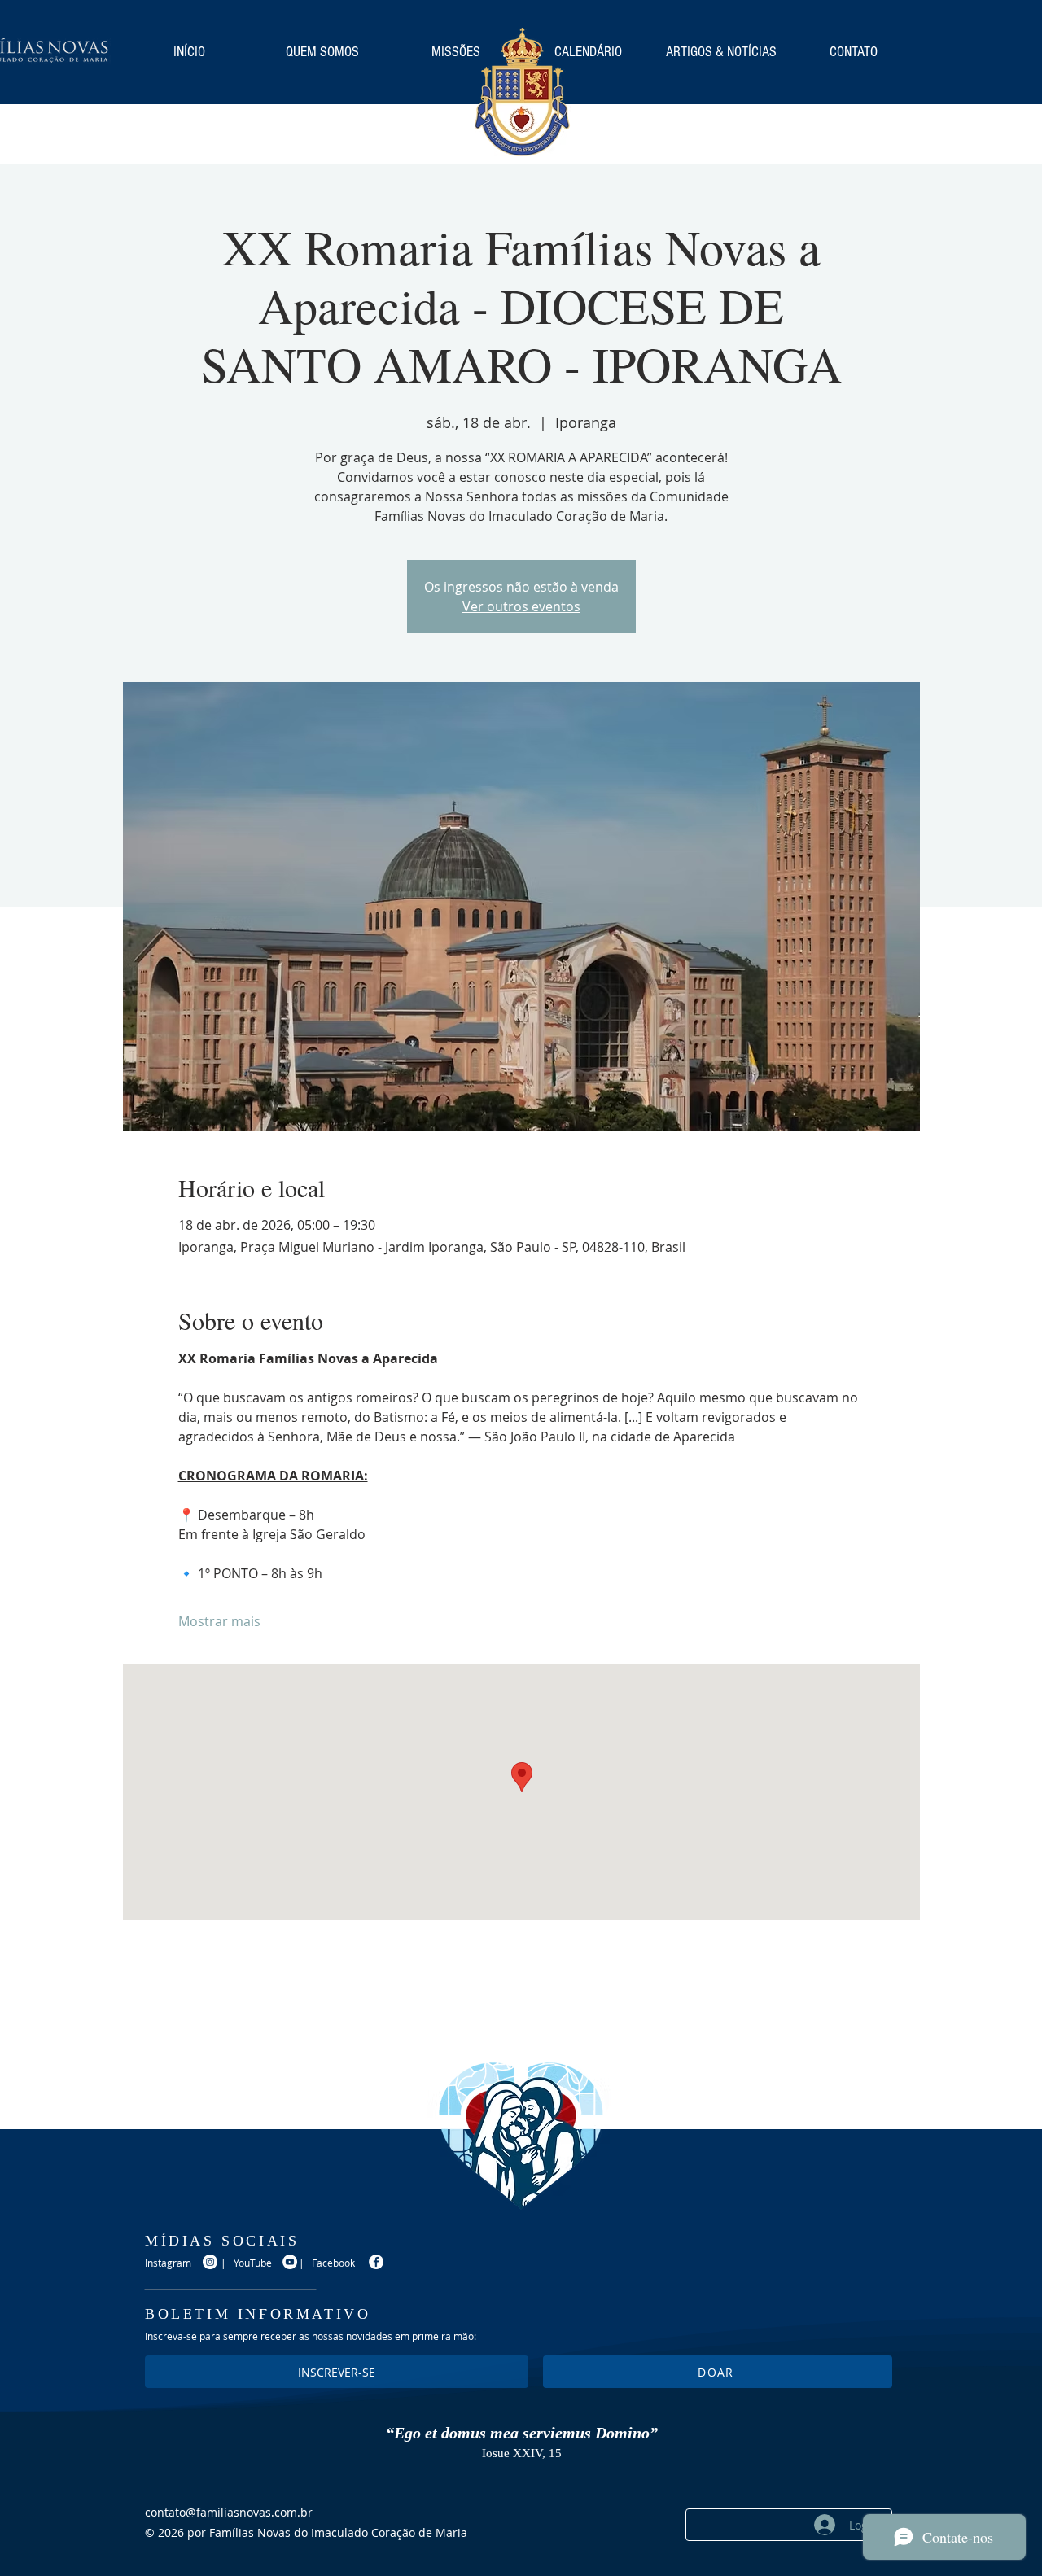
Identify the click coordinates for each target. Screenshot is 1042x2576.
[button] (718, 2372)
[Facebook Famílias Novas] (376, 2262)
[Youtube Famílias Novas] (290, 2262)
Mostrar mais (219, 1621)
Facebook (333, 2263)
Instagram (168, 2263)
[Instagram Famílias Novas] (210, 2262)
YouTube (253, 2263)
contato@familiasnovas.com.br (229, 2512)
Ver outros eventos (521, 606)
